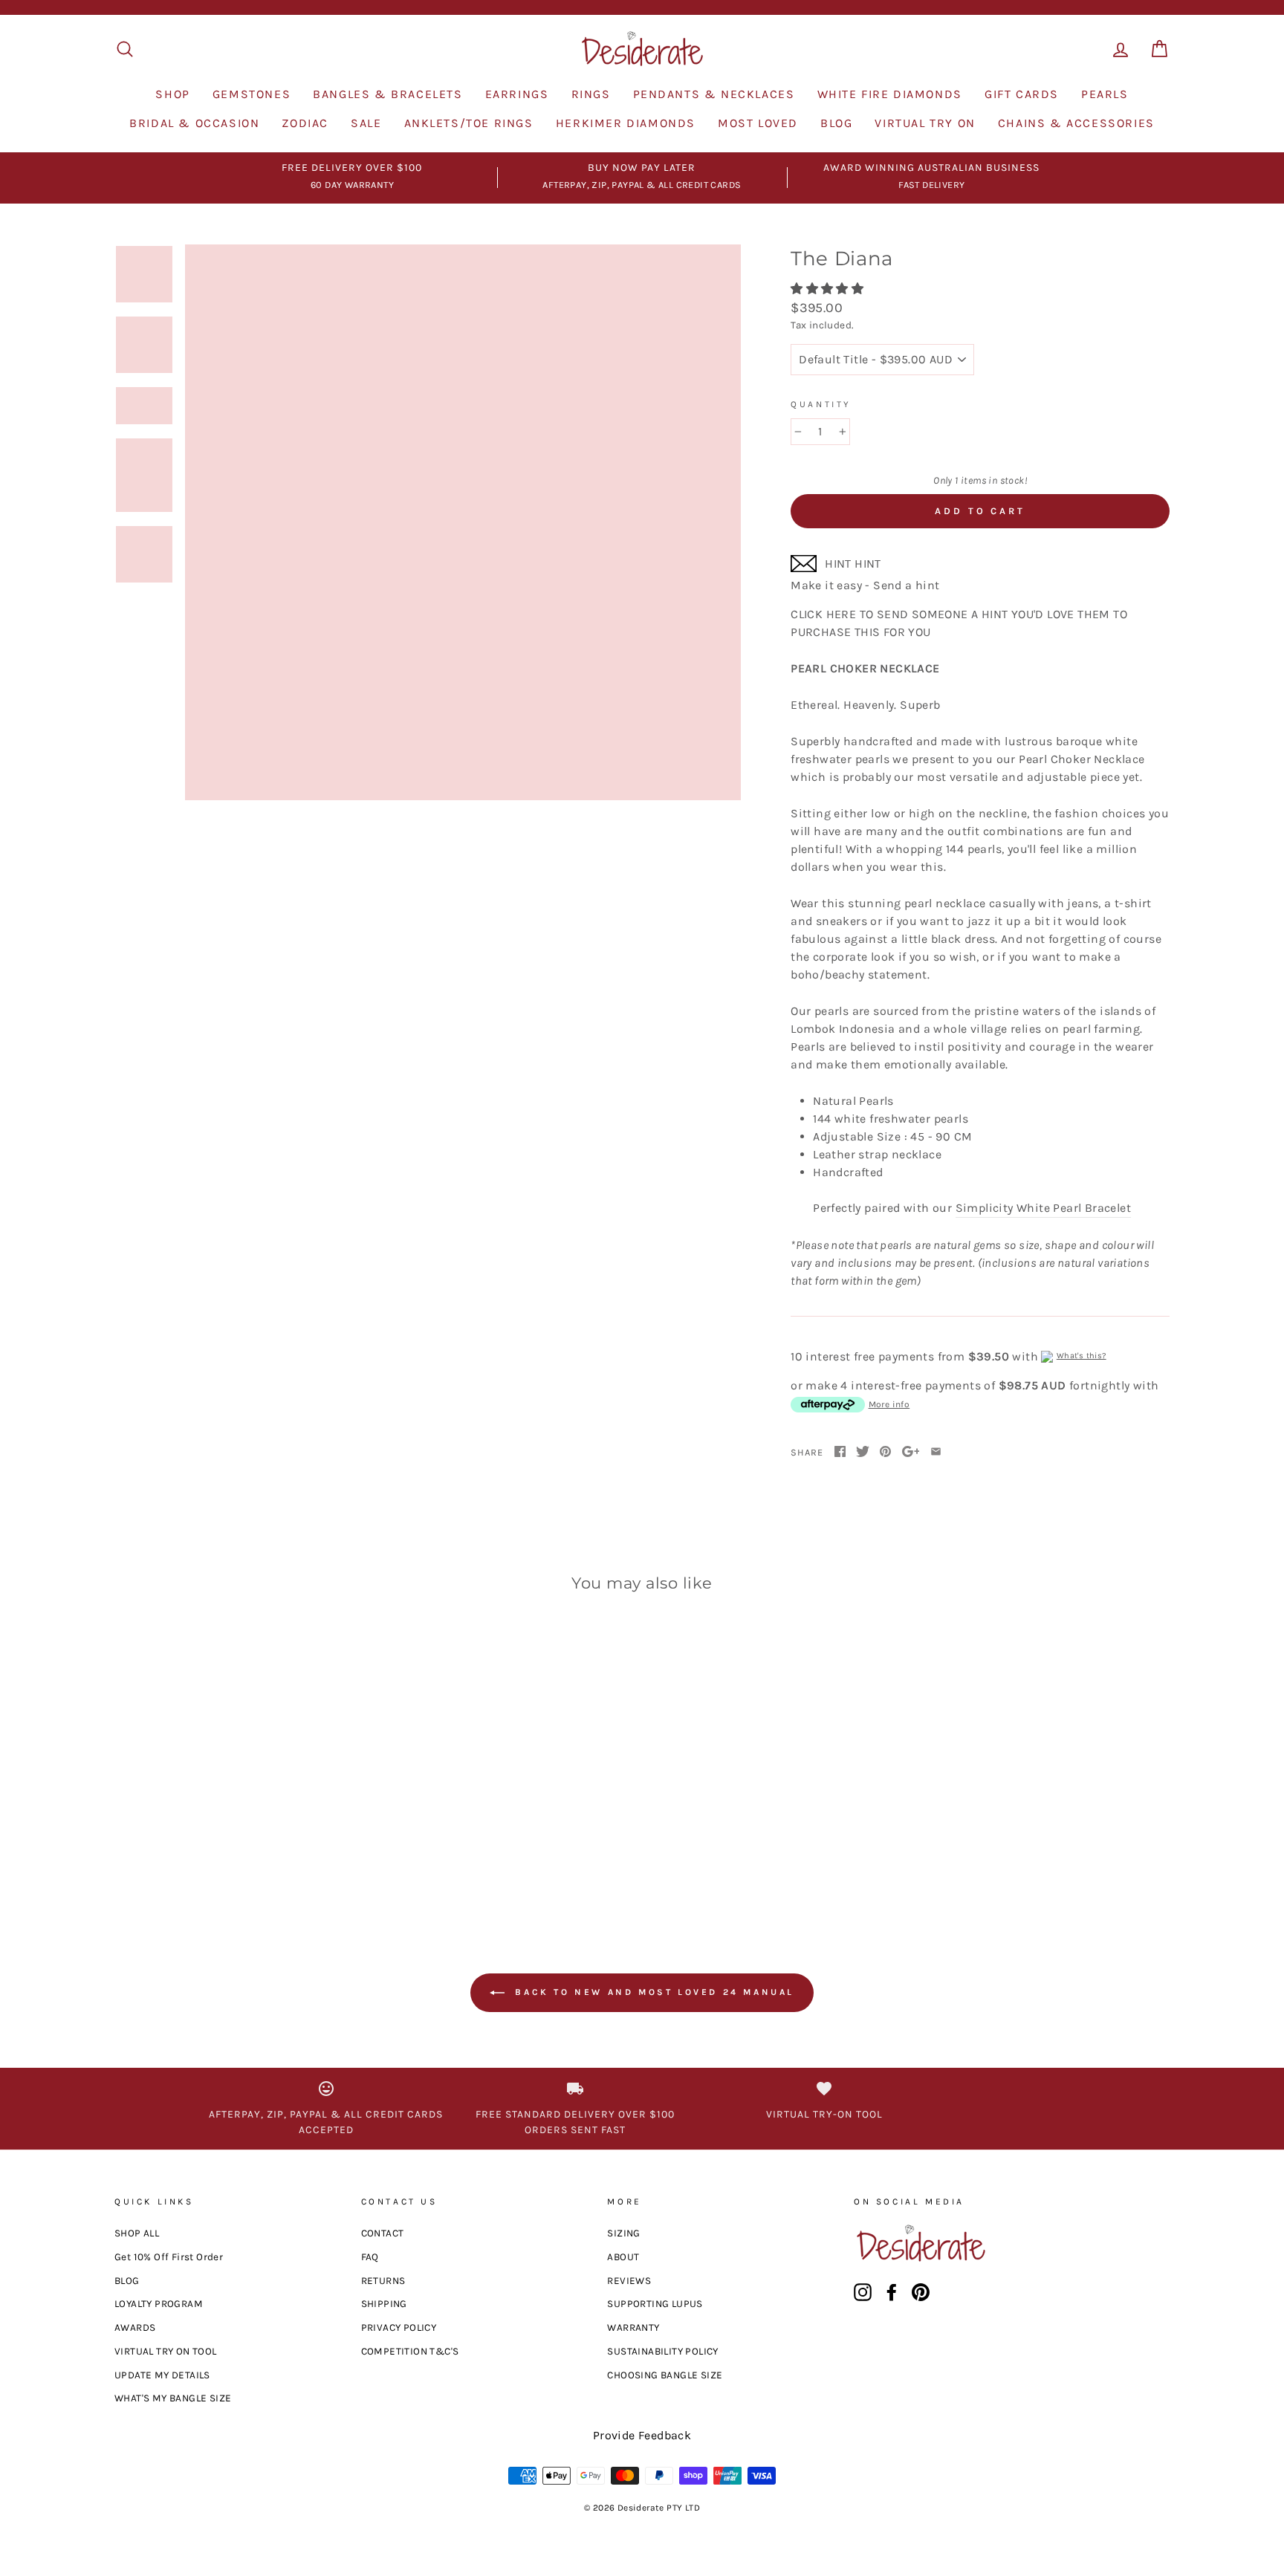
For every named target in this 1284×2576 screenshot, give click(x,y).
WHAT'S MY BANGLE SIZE (173, 2398)
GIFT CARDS (1022, 94)
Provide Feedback (642, 2435)
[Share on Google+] (911, 1452)
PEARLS (1105, 94)
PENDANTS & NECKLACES (714, 94)
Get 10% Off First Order (169, 2257)
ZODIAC (305, 123)
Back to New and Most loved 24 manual (652, 1992)
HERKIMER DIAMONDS (626, 123)
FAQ (370, 2257)
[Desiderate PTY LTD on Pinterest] (921, 2292)
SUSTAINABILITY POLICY (662, 2351)
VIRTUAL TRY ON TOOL (166, 2351)
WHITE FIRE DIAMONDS (890, 94)
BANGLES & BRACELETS (388, 94)
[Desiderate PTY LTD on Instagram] (863, 2292)
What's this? (1082, 1356)
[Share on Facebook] (840, 1452)
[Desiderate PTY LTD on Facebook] (892, 2292)
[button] (829, 289)
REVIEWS (629, 2281)
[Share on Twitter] (863, 1452)
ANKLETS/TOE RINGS (469, 123)
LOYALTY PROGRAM (159, 2304)
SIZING (623, 2233)
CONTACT (383, 2233)
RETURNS (383, 2281)
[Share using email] (936, 1452)
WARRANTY (633, 2327)
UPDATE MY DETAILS (162, 2375)
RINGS (591, 94)
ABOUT (623, 2257)
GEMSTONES (252, 94)
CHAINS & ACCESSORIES (1076, 123)
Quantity (821, 404)
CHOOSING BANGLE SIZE (665, 2375)
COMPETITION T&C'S (410, 2351)
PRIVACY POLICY (399, 2327)
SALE (366, 123)
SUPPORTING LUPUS (655, 2304)
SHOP (172, 94)
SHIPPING (384, 2304)
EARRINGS (517, 94)
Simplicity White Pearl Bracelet (1043, 1208)
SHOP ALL (137, 2233)
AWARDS (135, 2327)
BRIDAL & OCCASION (194, 123)
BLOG (836, 123)
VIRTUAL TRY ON (925, 123)
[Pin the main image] (885, 1452)
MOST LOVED (758, 123)
